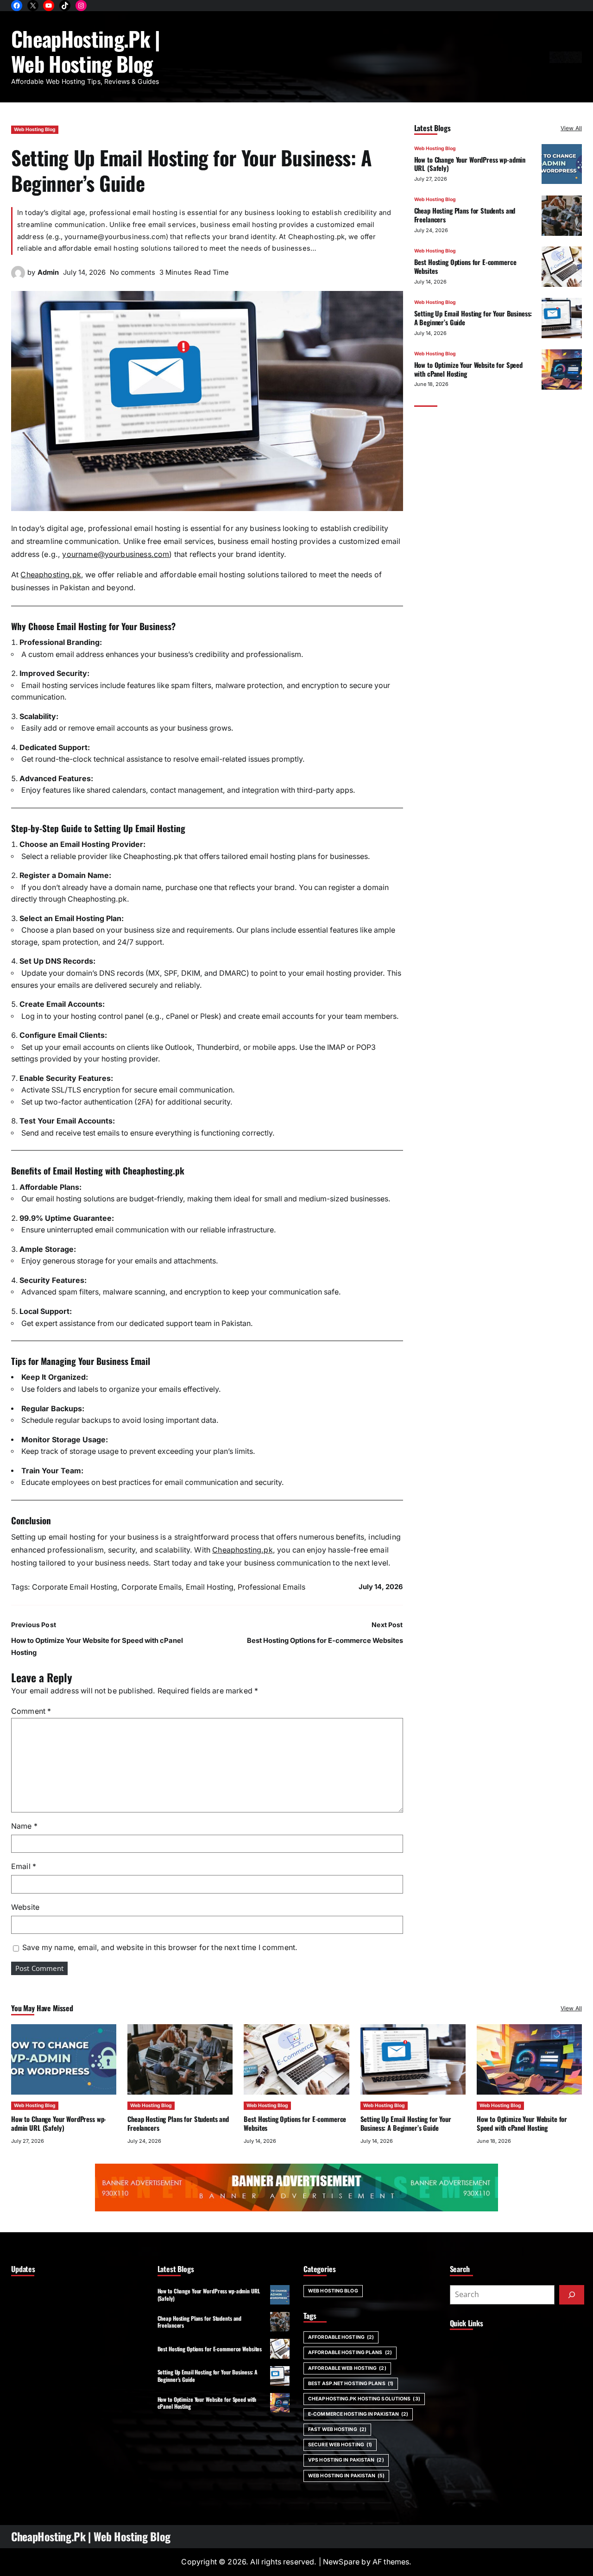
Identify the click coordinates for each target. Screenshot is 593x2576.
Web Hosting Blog (35, 129)
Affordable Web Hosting (347, 2368)
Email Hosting (210, 1587)
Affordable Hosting (341, 2337)
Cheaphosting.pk (50, 575)
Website (25, 1907)
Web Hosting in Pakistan (346, 2476)
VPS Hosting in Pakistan (346, 2460)
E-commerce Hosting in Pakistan (358, 2414)
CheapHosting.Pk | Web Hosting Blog (86, 51)
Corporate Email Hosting (75, 1587)
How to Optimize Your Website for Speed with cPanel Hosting (468, 369)
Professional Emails (271, 1587)
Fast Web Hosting (337, 2429)
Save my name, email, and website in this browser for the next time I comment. (160, 1948)
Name (24, 1826)
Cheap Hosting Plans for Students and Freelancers (465, 215)
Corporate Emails (151, 1587)
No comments (132, 272)
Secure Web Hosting (340, 2445)
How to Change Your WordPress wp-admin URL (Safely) (470, 164)
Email (24, 1866)
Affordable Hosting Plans (350, 2352)
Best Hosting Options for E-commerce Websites (325, 1641)
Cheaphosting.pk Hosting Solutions (364, 2399)
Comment (31, 1711)
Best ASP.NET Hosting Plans (351, 2383)
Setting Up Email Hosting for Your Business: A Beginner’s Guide (473, 318)
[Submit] (572, 2295)
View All (571, 128)
